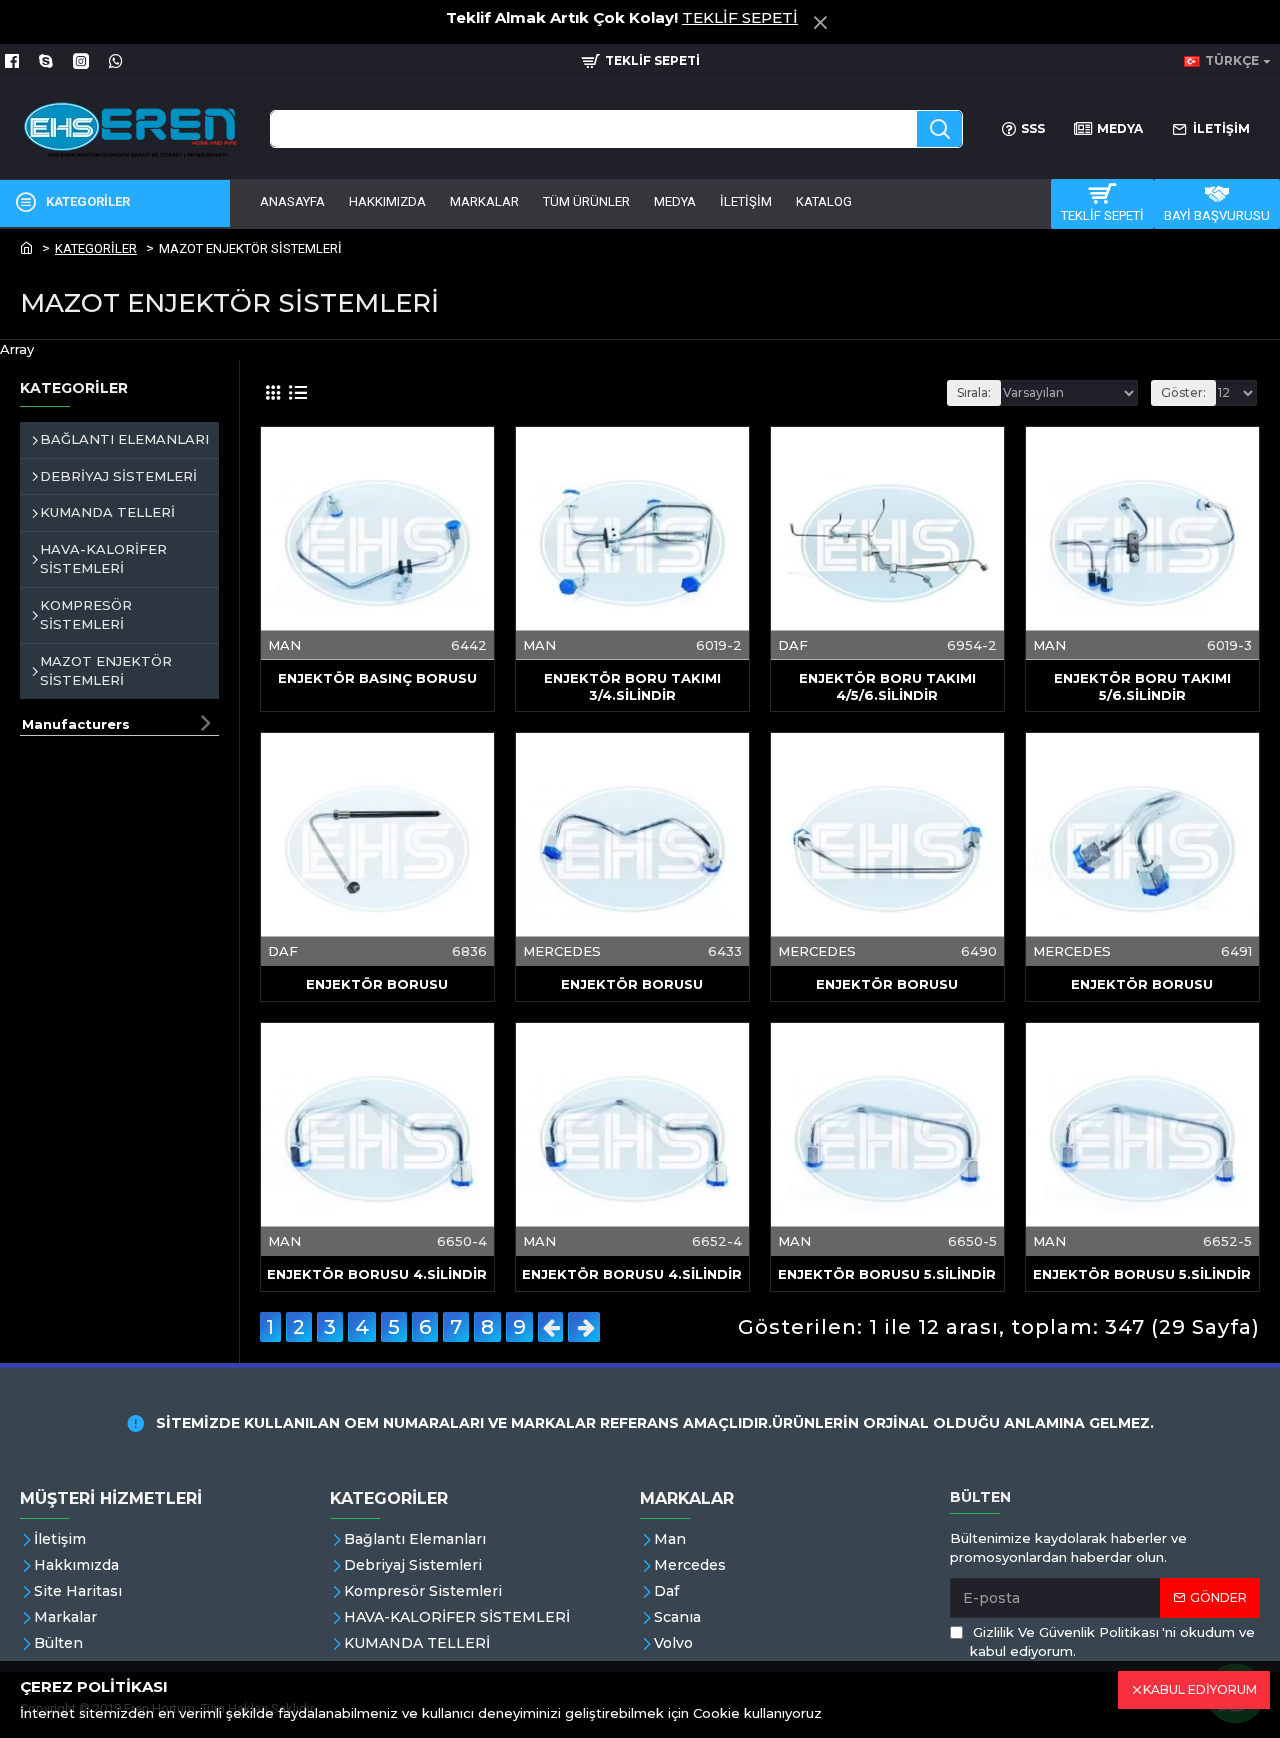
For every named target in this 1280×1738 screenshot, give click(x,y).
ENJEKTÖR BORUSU (377, 984)
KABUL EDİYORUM (1200, 1689)
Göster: (1183, 392)
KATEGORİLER (96, 248)
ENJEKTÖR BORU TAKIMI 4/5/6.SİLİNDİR (887, 686)
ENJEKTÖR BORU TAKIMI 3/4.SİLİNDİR (632, 686)
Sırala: (974, 392)
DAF (793, 644)
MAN (284, 644)
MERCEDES (562, 951)
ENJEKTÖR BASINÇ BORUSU (377, 678)
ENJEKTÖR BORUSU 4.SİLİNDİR (377, 1274)
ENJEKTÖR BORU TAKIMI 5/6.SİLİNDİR (1142, 686)
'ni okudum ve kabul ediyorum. (1112, 1642)
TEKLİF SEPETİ (740, 17)
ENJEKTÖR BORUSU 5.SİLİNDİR (887, 1274)
